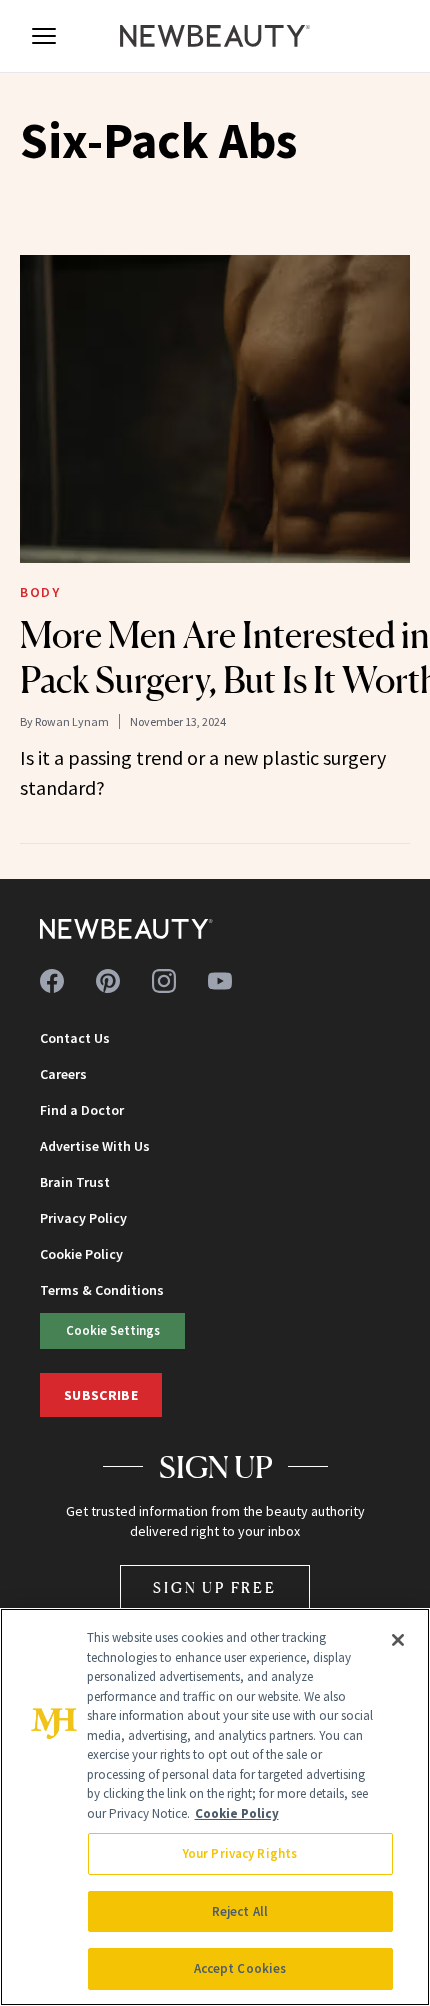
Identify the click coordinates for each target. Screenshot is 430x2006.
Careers (63, 1074)
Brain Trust (75, 1182)
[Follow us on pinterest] (108, 981)
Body (40, 592)
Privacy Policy (83, 1218)
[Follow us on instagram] (164, 981)
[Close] (398, 1640)
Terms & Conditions (102, 1290)
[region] (215, 1807)
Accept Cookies (240, 1968)
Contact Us (75, 1038)
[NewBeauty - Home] (215, 36)
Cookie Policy (81, 1254)
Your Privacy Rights (240, 1853)
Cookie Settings (113, 1330)
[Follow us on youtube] (220, 981)
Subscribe (101, 1395)
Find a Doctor (82, 1110)
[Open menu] (44, 36)
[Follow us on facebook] (52, 981)
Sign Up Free (215, 1587)
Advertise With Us (95, 1146)
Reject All (240, 1911)
